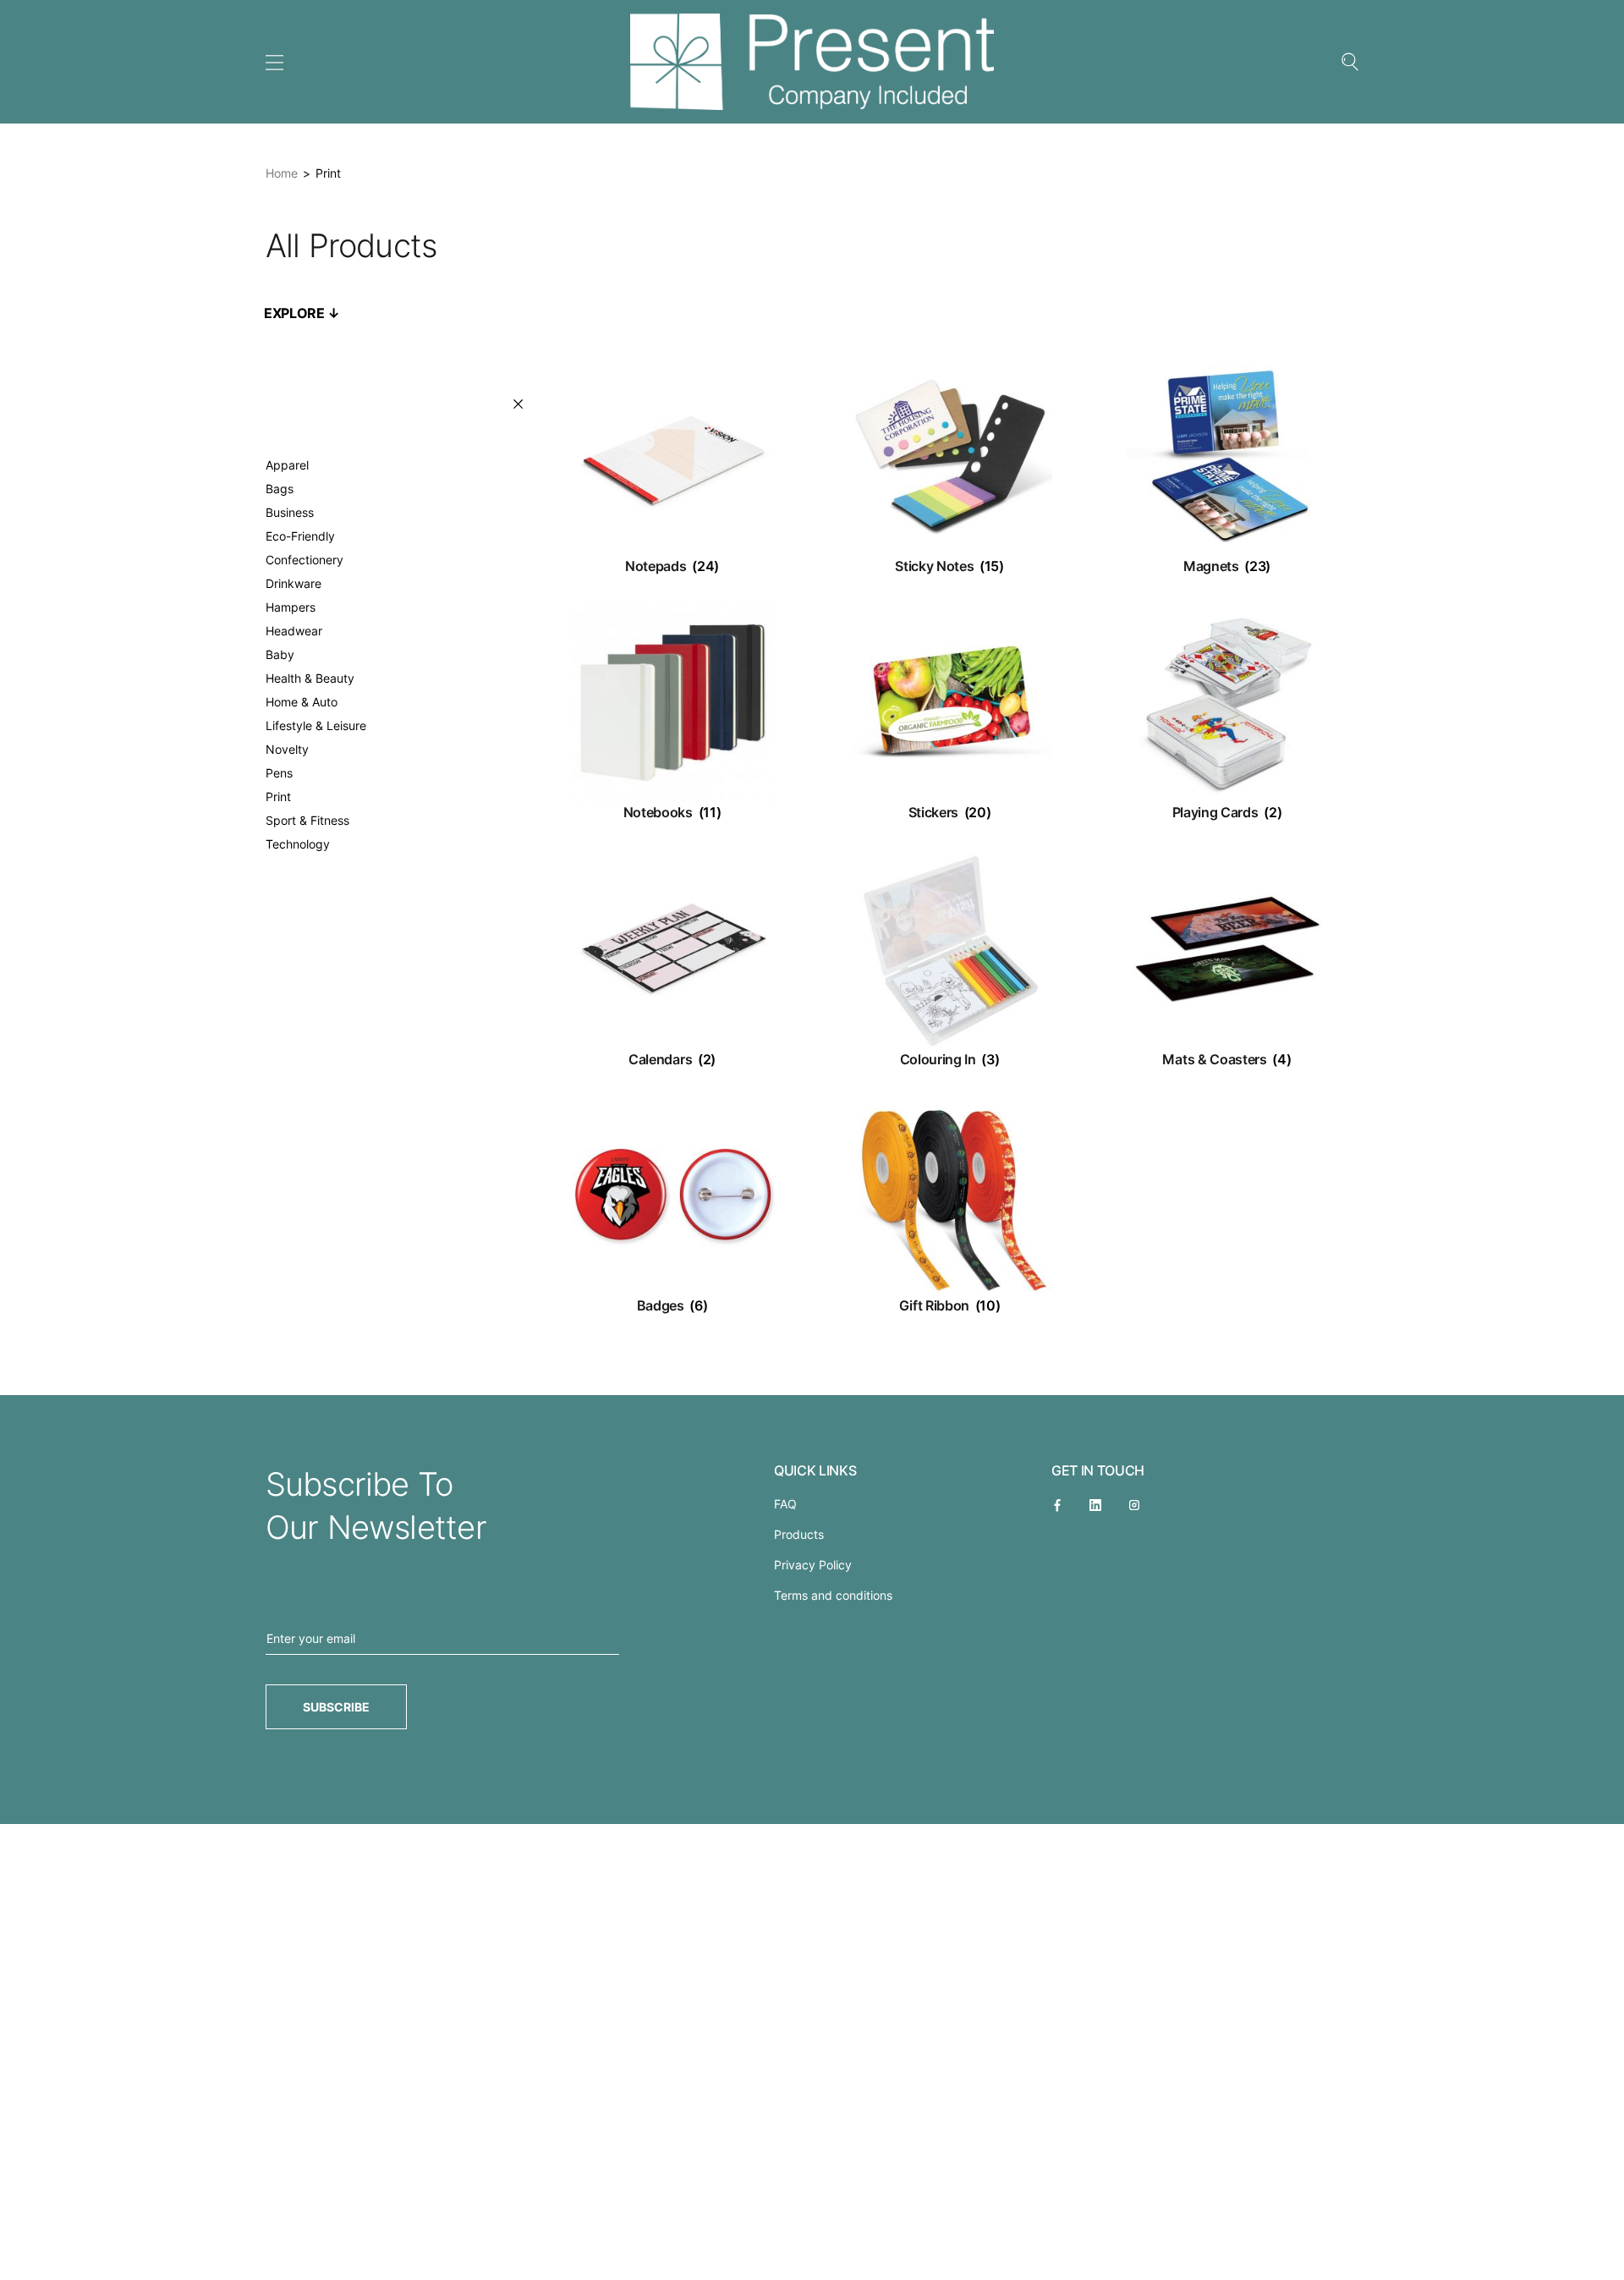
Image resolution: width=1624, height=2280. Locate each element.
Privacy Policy (813, 1565)
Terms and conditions (833, 1595)
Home (282, 173)
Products (799, 1534)
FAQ (785, 1504)
